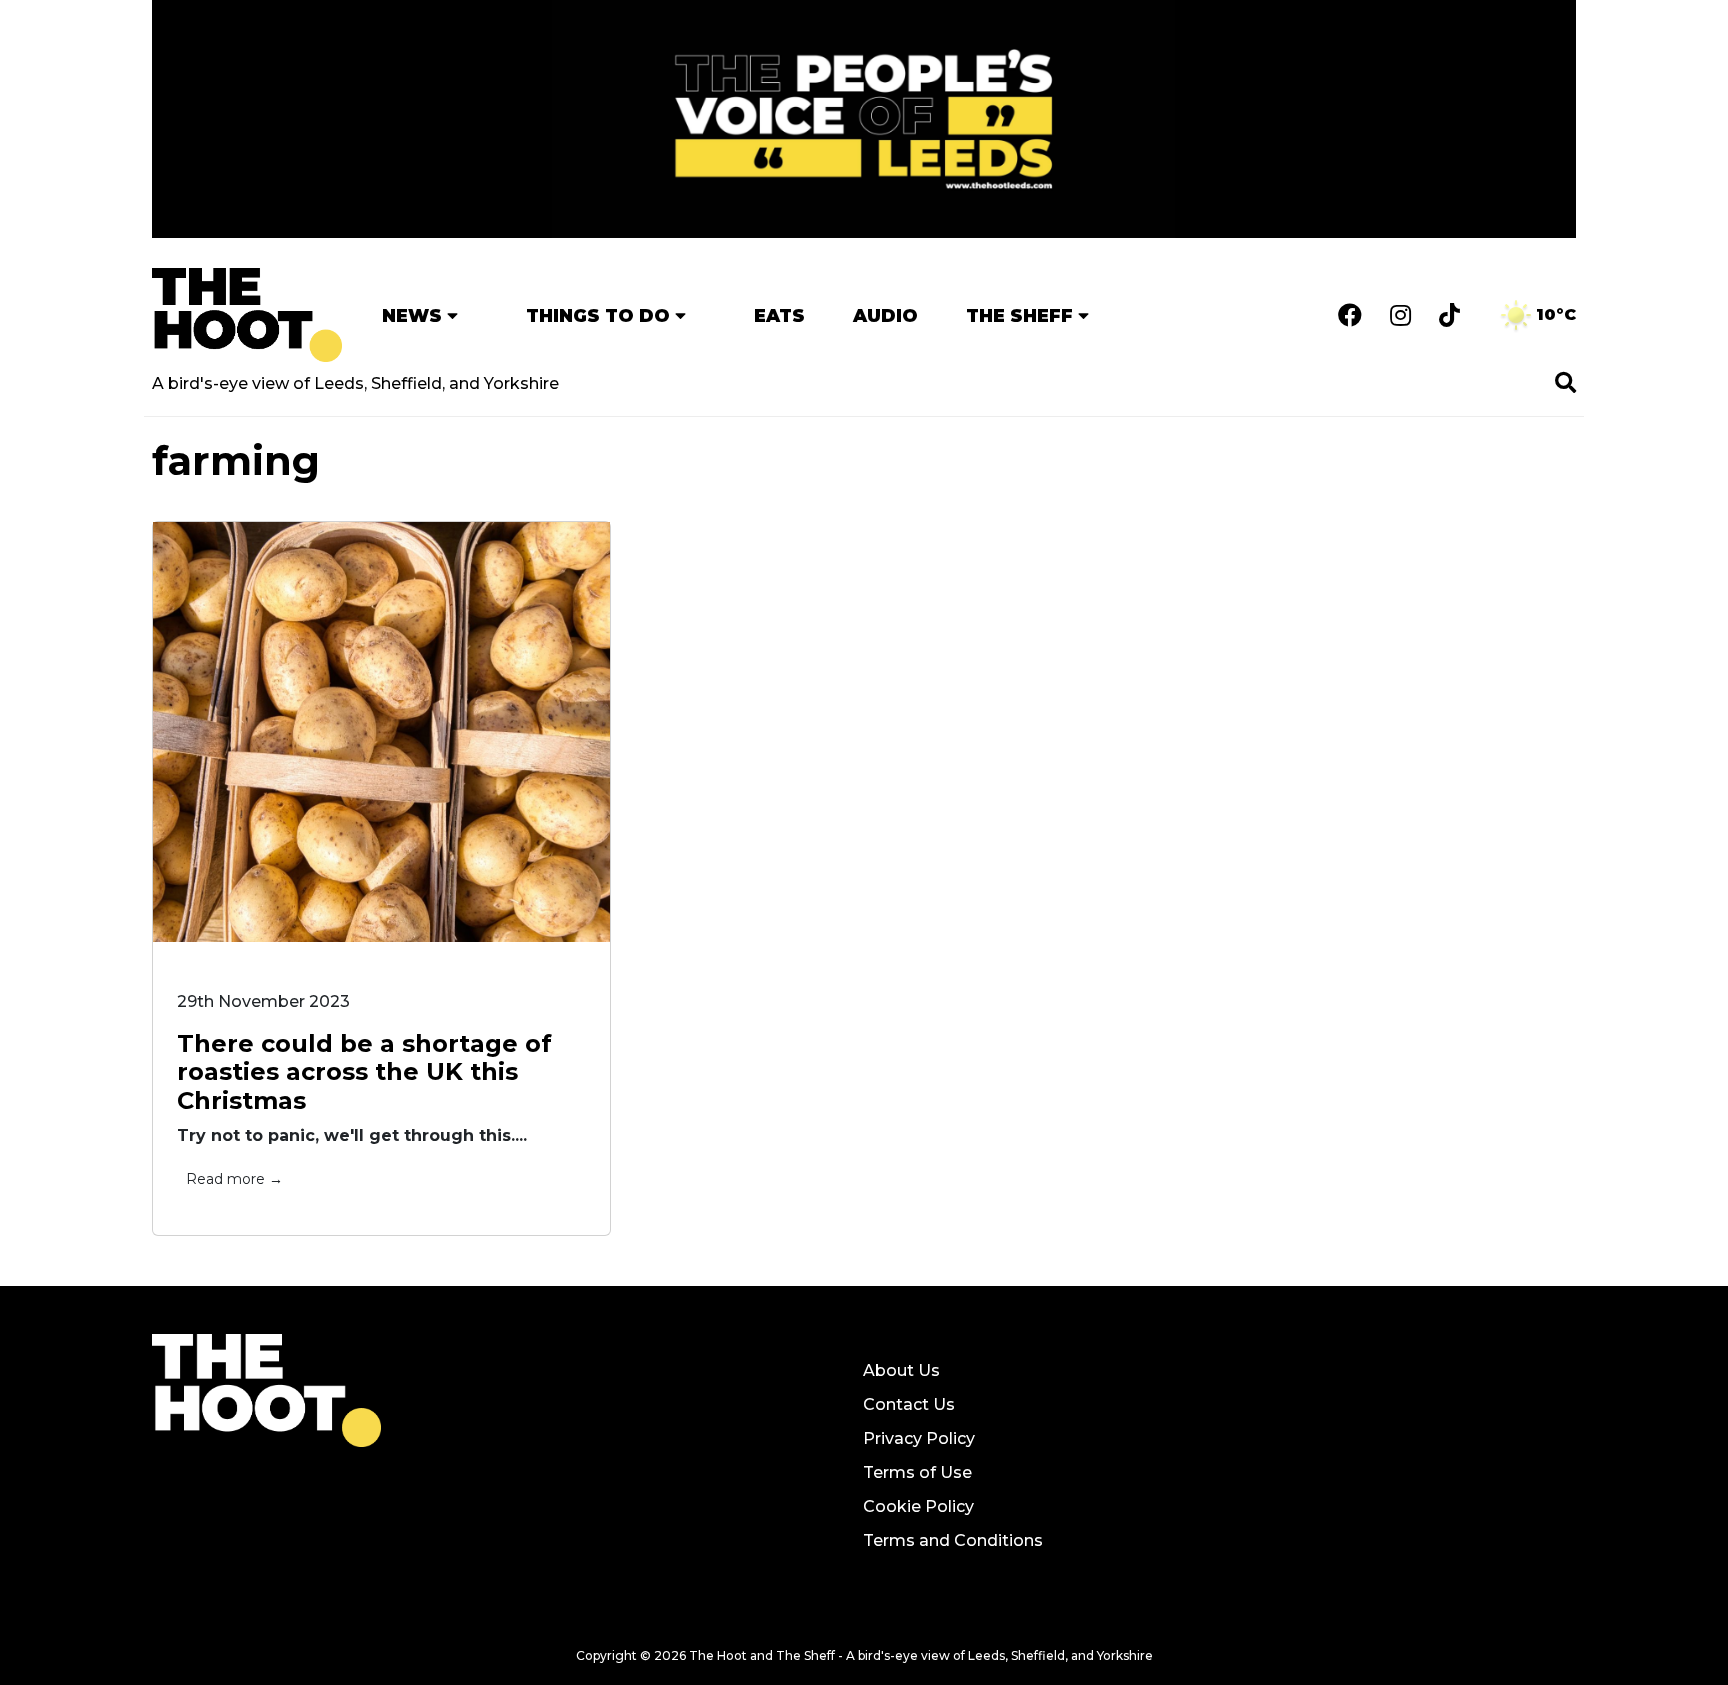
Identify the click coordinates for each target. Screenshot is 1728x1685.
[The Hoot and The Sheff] (247, 315)
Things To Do (598, 315)
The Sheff (1019, 315)
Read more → (234, 1179)
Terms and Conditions (953, 1540)
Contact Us (909, 1404)
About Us (901, 1370)
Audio (885, 315)
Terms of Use (917, 1472)
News (412, 315)
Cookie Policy (918, 1506)
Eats (779, 315)
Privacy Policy (919, 1438)
